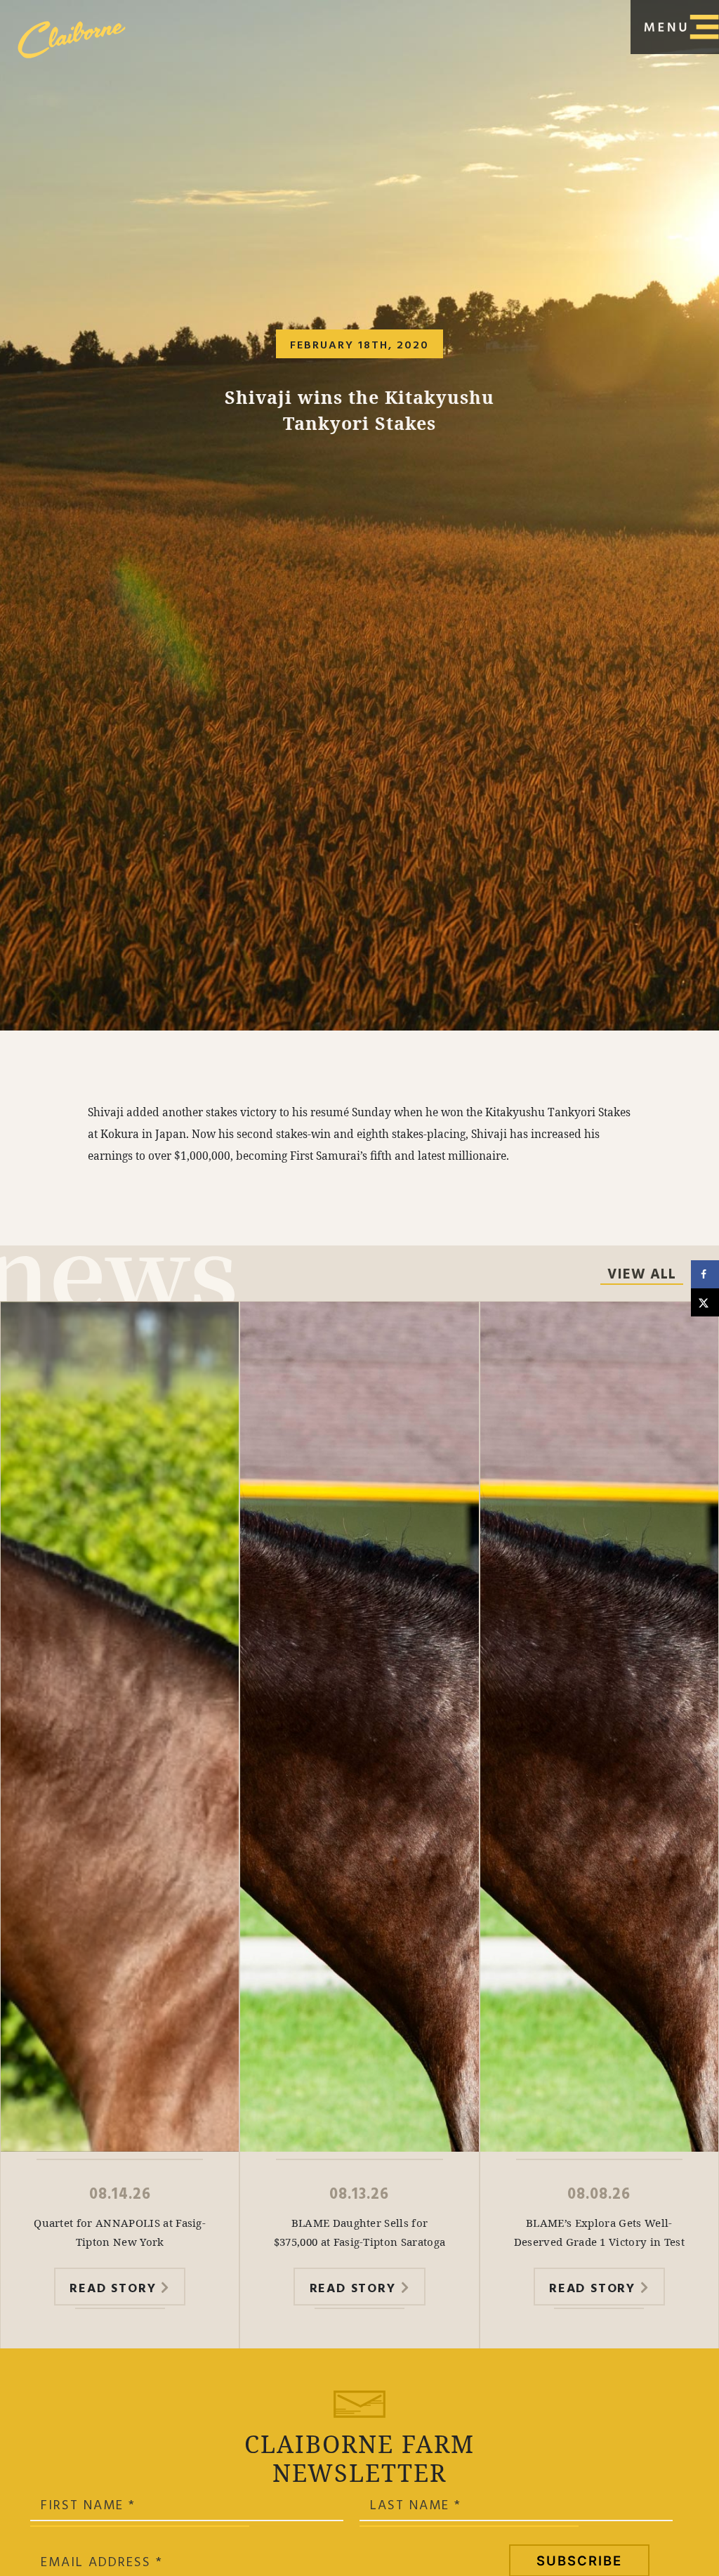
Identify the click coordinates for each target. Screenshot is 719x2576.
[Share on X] (705, 1302)
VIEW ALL (642, 1276)
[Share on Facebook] (705, 1274)
